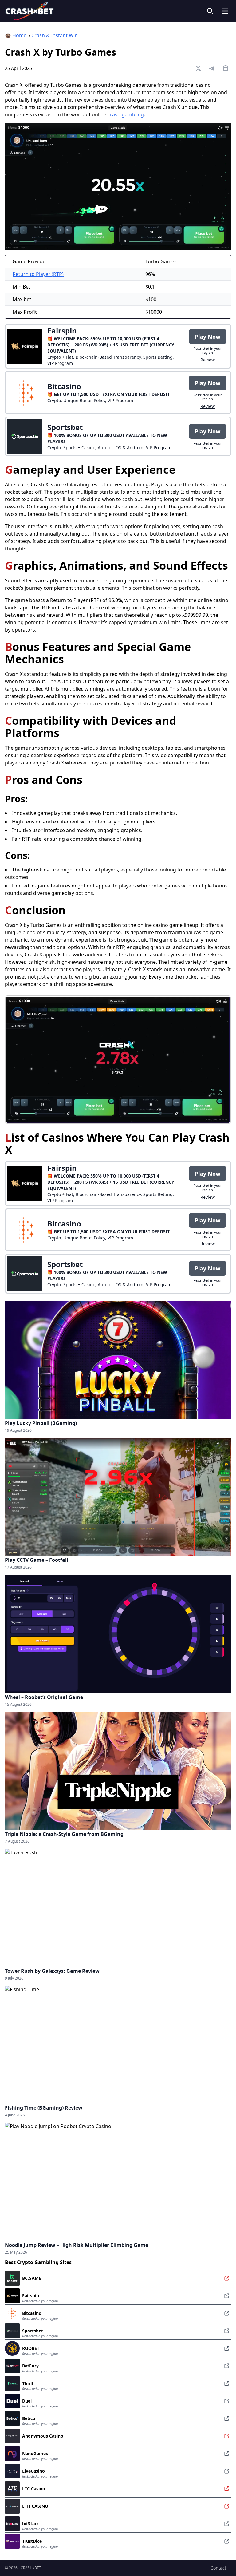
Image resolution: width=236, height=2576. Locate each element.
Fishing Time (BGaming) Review (44, 2108)
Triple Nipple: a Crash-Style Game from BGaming (64, 1834)
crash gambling (126, 114)
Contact (218, 2568)
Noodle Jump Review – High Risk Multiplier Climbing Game (77, 2245)
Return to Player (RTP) (38, 274)
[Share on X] (199, 68)
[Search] (210, 11)
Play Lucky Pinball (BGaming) (41, 1423)
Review (208, 360)
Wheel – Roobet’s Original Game (44, 1697)
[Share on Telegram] (212, 68)
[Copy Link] (226, 68)
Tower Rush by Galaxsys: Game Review (52, 1971)
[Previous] (18, 1059)
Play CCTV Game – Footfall (37, 1560)
